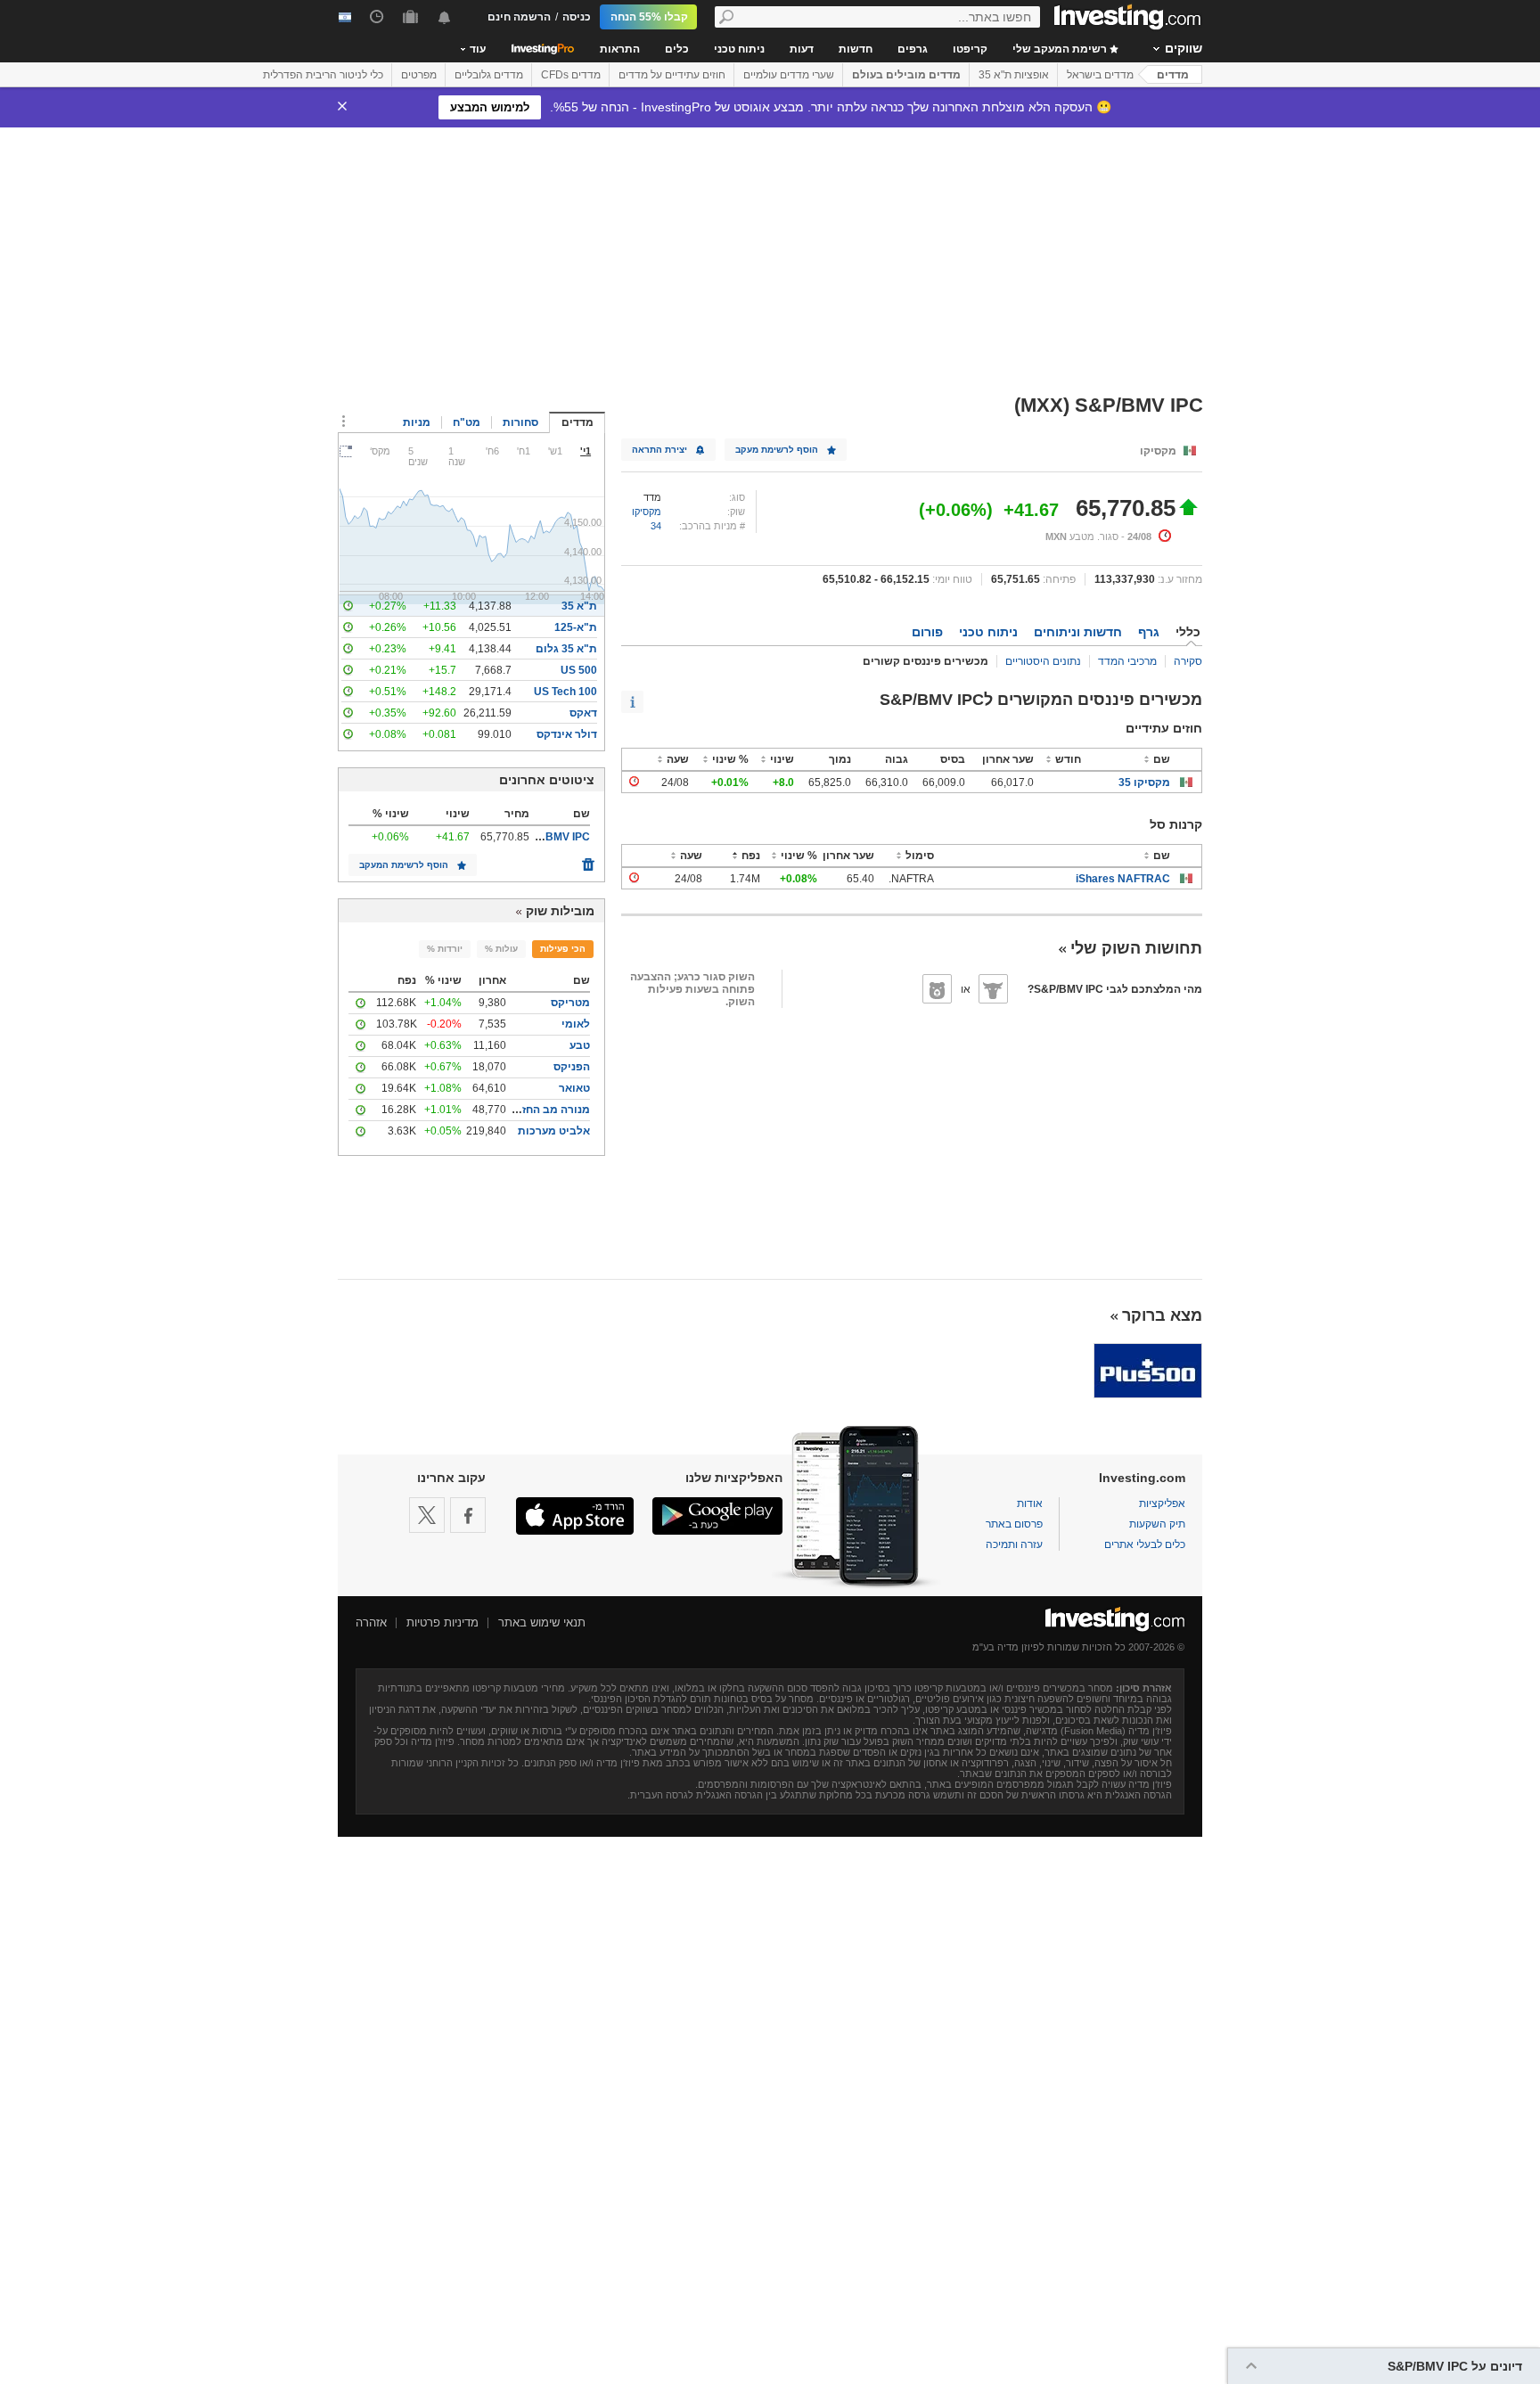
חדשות (856, 49)
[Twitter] (427, 1515)
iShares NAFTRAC (1123, 879)
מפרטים (419, 75)
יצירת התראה (659, 450)
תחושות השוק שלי (1136, 948)
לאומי (576, 1024)
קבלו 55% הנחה (649, 17)
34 (656, 526)
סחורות (520, 422)
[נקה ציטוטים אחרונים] (588, 860)
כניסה (577, 17)
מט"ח (467, 422)
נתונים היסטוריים (1043, 661)
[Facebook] (468, 1515)
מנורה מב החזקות (547, 1110)
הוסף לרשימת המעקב (404, 865)
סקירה (1188, 661)
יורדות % (445, 949)
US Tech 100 (565, 692)
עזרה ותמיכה (1014, 1544)
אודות (1030, 1503)
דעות (802, 49)
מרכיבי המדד (1127, 661)
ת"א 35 (579, 606)
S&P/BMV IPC (555, 837)
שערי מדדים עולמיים (789, 75)
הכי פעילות (563, 949)
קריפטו (970, 49)
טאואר (574, 1088)
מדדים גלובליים (489, 75)
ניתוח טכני (739, 49)
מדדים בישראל (1100, 75)
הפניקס (572, 1067)
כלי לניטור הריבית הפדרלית (323, 75)
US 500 (579, 670)
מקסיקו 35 (1144, 782)
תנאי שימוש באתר (542, 1622)
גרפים (913, 49)
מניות (417, 422)
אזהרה (371, 1622)
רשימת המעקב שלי (1061, 49)
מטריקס (570, 1003)
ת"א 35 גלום (566, 649)
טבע (580, 1045)
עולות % (501, 949)
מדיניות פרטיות (442, 1622)
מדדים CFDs (571, 75)
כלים (677, 49)
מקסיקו (647, 512)
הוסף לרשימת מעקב (777, 450)
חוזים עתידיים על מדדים (672, 75)
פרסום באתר (1014, 1524)
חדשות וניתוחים (1078, 632)
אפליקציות (1162, 1503)
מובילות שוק (560, 911)
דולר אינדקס (567, 734)
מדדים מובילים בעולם (906, 75)
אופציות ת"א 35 (1014, 75)
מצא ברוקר (1162, 1315)
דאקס (583, 713)
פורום (927, 632)
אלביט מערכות (554, 1131)
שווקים (1184, 48)
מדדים (1173, 75)
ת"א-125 (576, 627)
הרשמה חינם (519, 17)
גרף (1149, 632)
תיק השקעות (1157, 1524)
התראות (620, 49)
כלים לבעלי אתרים (1145, 1544)
